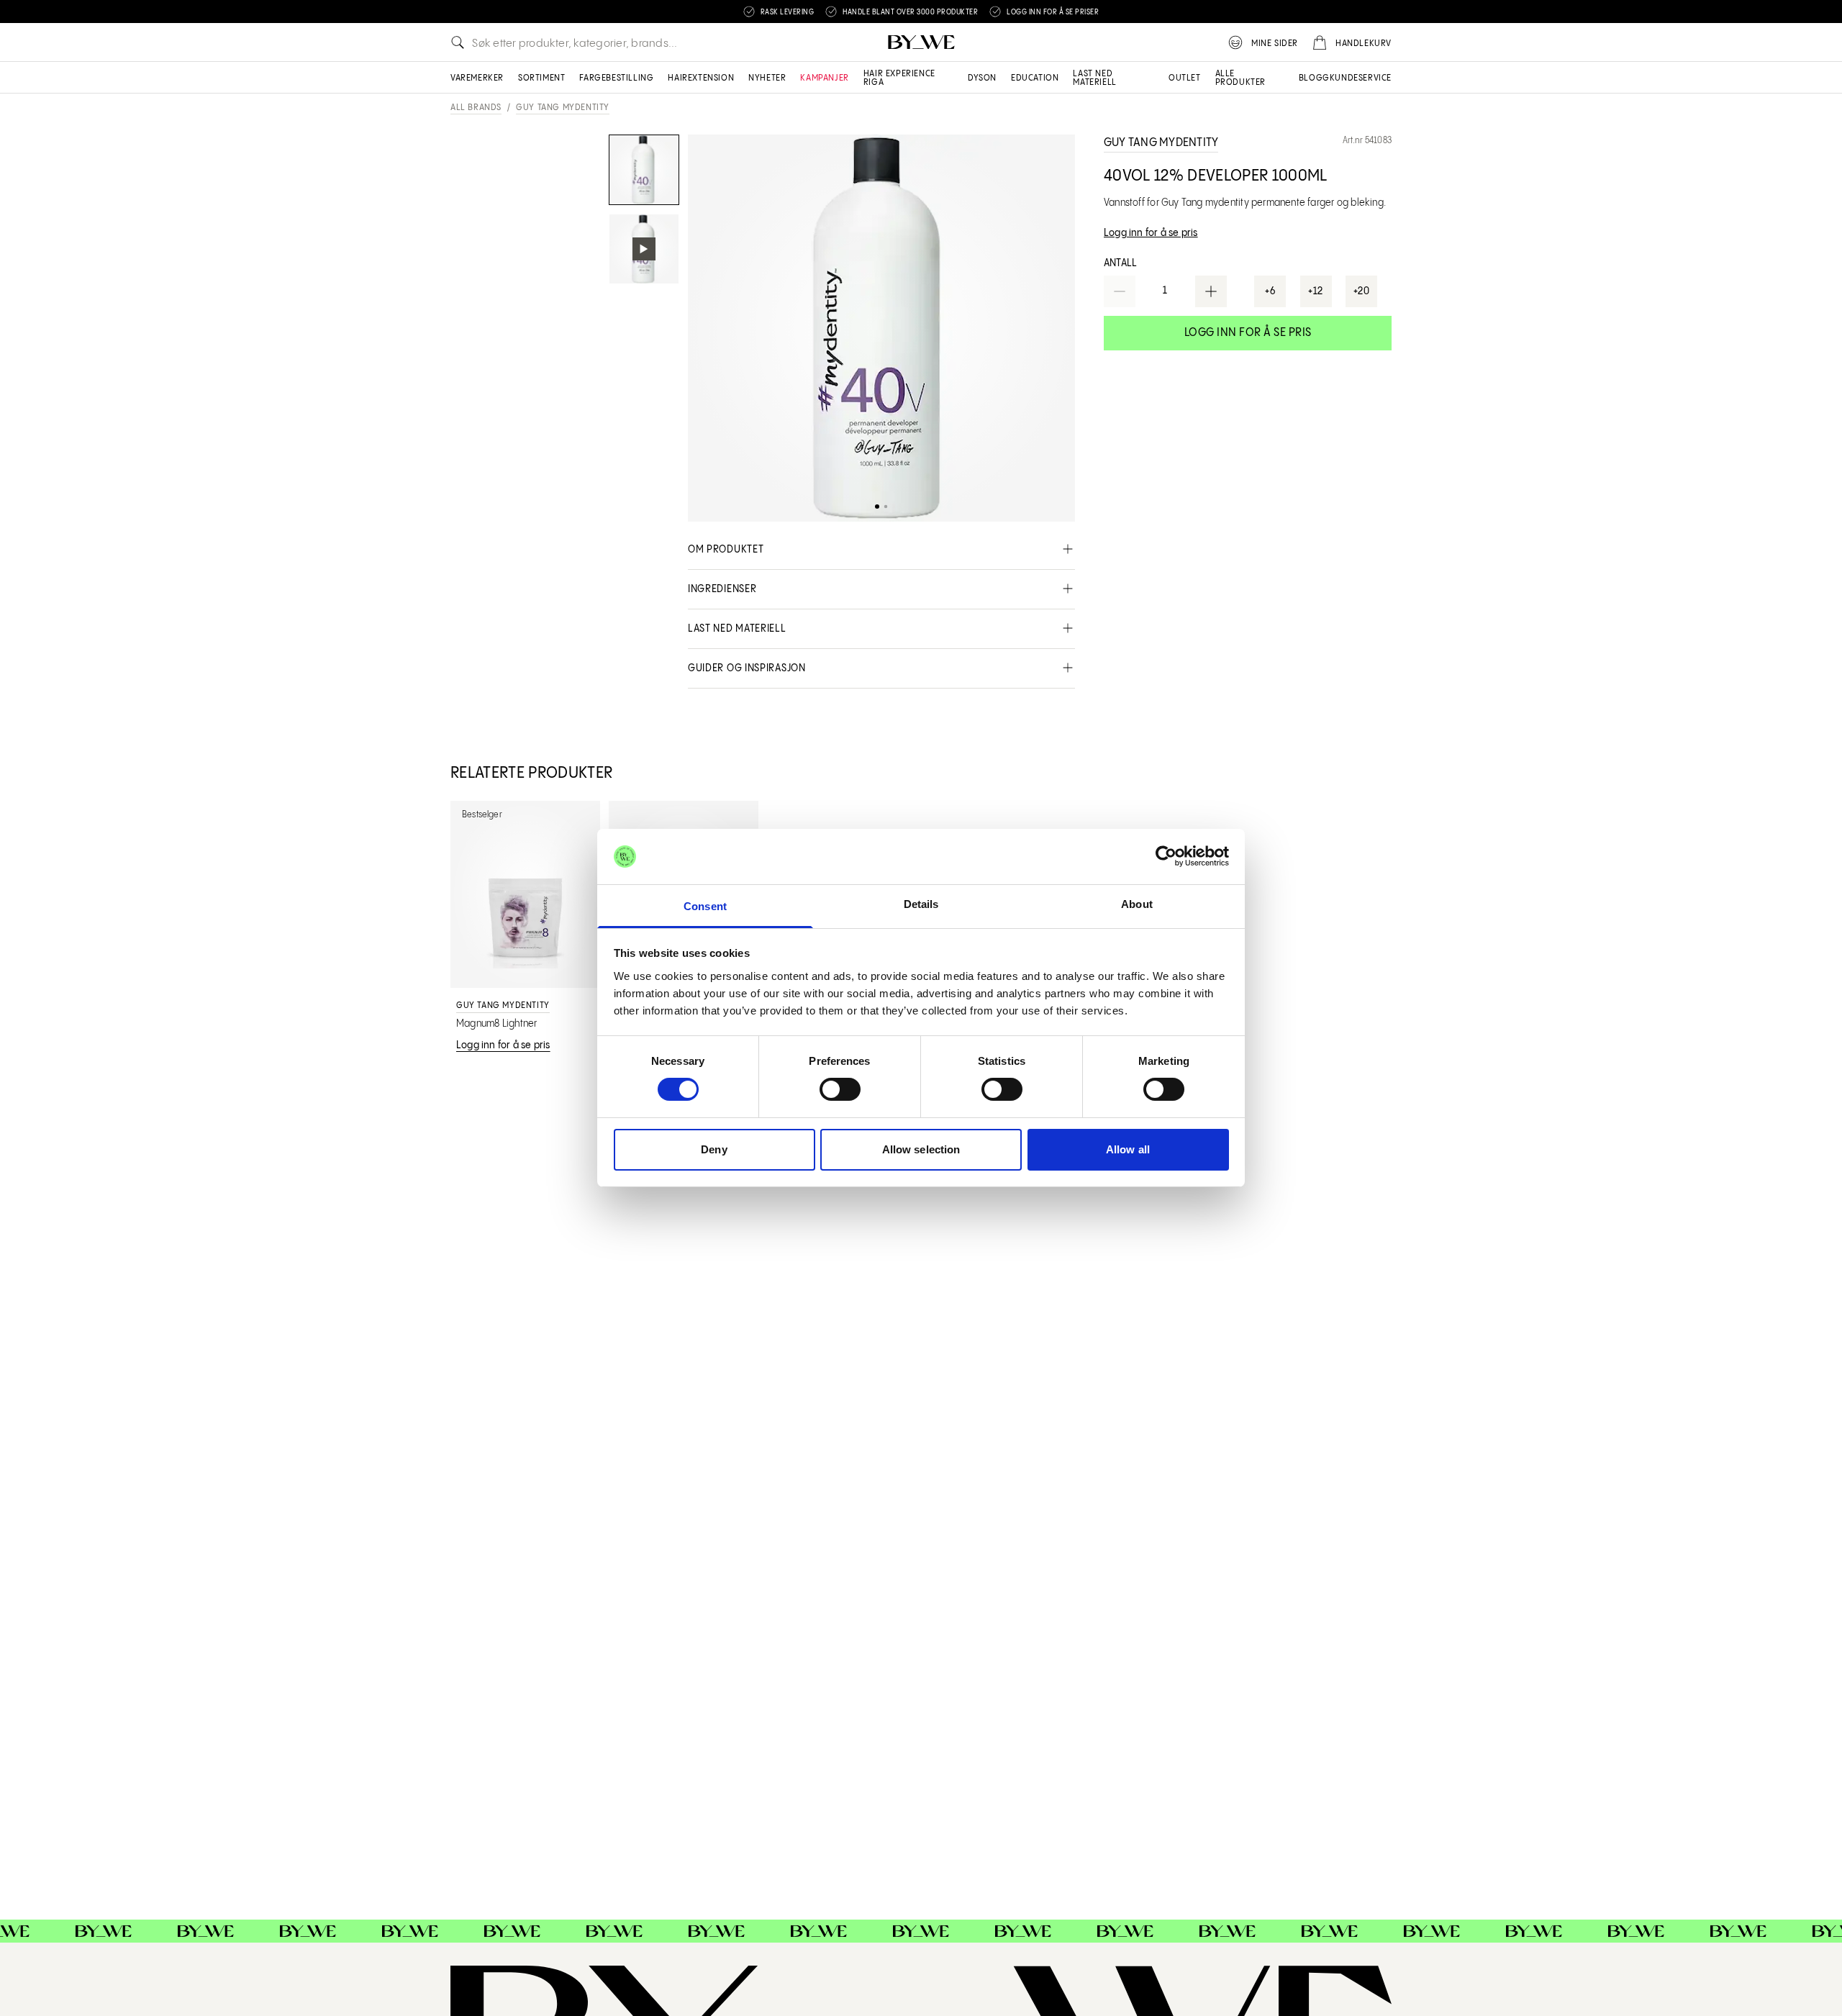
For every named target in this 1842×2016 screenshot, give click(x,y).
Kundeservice (1361, 78)
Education (1035, 78)
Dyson (982, 78)
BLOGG (1314, 78)
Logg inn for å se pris (1248, 333)
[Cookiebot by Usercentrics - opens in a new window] (1166, 856)
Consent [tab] (705, 906)
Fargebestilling (616, 78)
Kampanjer (824, 78)
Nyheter (767, 78)
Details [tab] (921, 904)
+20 (1362, 291)
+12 (1316, 291)
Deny (714, 1149)
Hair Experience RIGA (899, 78)
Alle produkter (1240, 78)
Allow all (1128, 1149)
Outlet (1185, 78)
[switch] (840, 1089)
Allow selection (921, 1149)
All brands (476, 108)
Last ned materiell (1094, 78)
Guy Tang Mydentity (563, 108)
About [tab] (1137, 904)
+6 (1270, 291)
